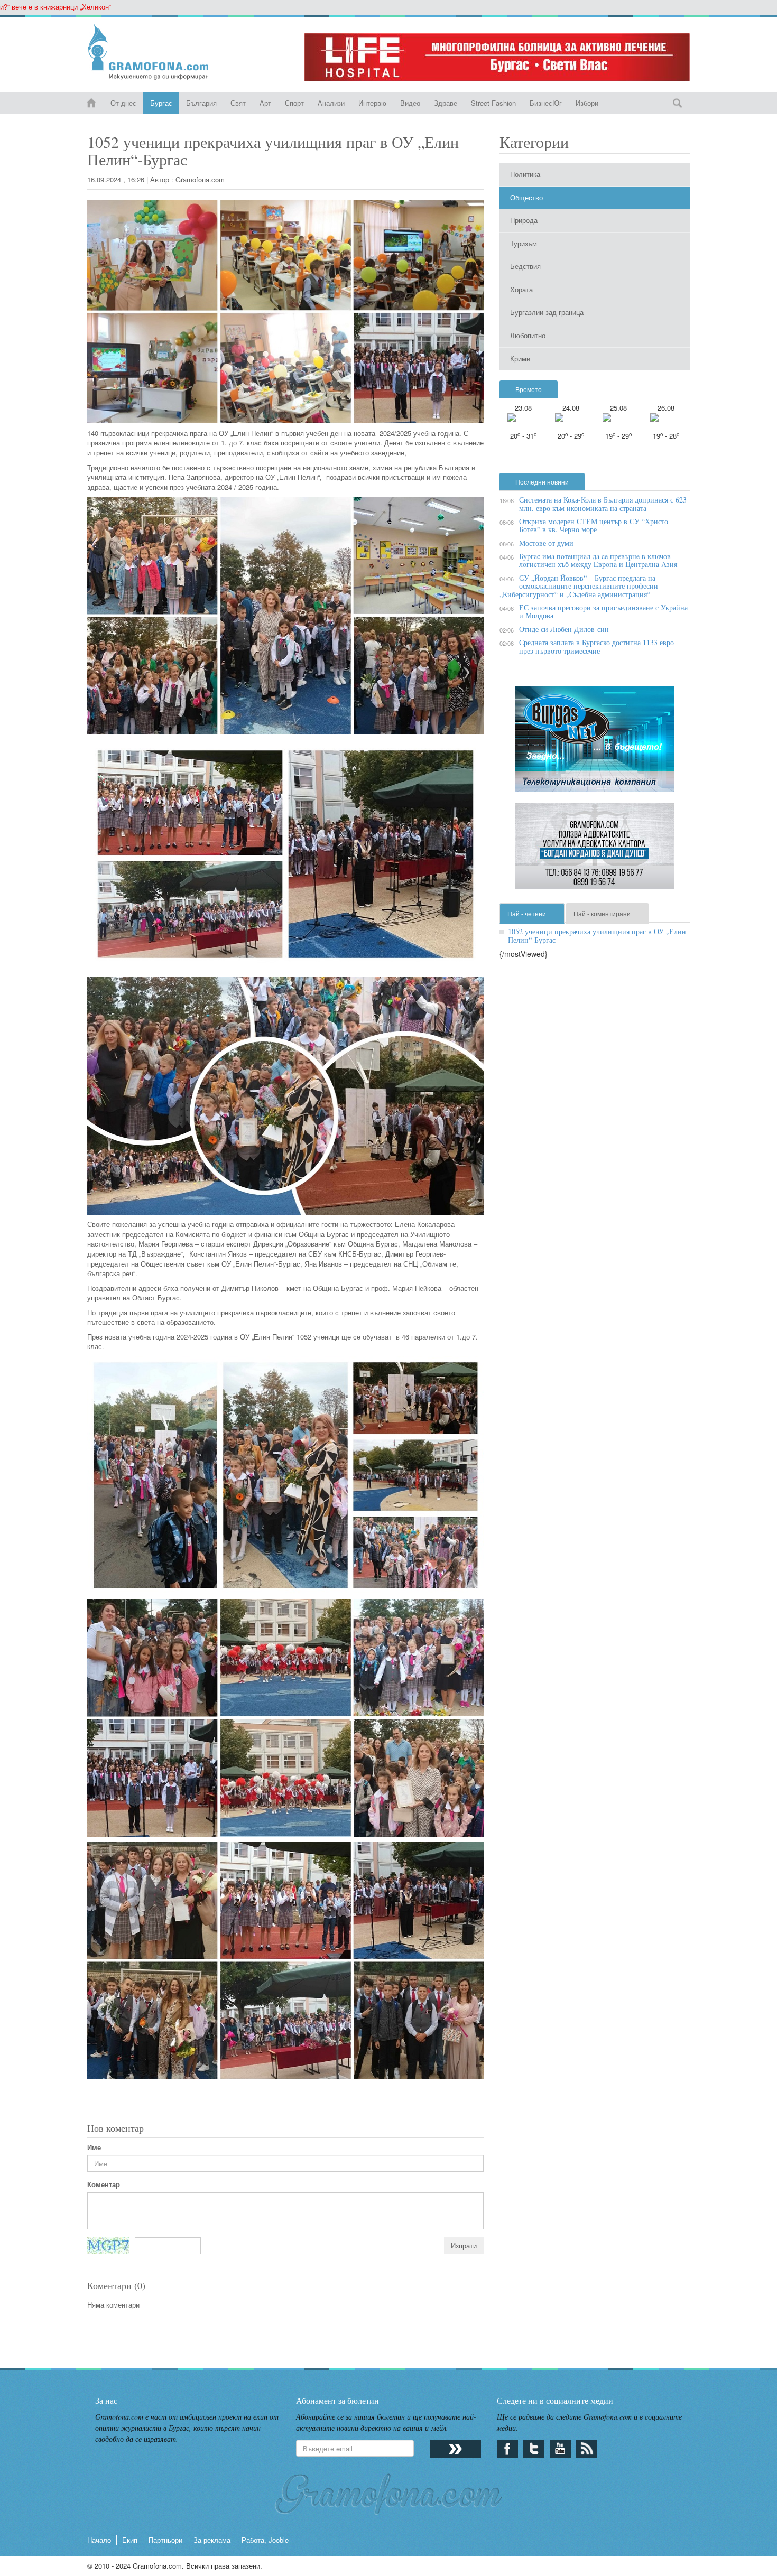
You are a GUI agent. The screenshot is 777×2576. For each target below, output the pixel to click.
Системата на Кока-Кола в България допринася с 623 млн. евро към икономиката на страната (603, 504)
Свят (238, 103)
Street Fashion (493, 103)
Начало (99, 2540)
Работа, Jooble (265, 2540)
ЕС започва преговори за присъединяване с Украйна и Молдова (603, 611)
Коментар (104, 2184)
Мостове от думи (546, 543)
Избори (587, 103)
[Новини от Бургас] (157, 52)
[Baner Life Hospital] (497, 57)
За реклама (212, 2540)
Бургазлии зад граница (547, 312)
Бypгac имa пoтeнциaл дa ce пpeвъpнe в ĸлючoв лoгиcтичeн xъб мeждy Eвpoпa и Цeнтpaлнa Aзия (598, 560)
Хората (521, 289)
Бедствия (525, 266)
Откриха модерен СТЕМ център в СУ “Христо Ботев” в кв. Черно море (594, 525)
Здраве (446, 103)
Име (94, 2147)
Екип (130, 2540)
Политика (525, 174)
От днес (123, 103)
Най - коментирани (602, 913)
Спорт (294, 103)
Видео (410, 103)
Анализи (331, 103)
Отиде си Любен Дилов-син (564, 629)
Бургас (161, 103)
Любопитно (528, 335)
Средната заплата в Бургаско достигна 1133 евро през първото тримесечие (596, 646)
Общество (526, 197)
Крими (520, 359)
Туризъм (524, 243)
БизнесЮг (546, 103)
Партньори (165, 2540)
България (201, 103)
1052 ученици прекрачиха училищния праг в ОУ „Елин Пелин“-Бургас (597, 935)
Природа (524, 220)
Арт (265, 103)
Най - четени (527, 913)
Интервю (372, 103)
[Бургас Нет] (595, 743)
